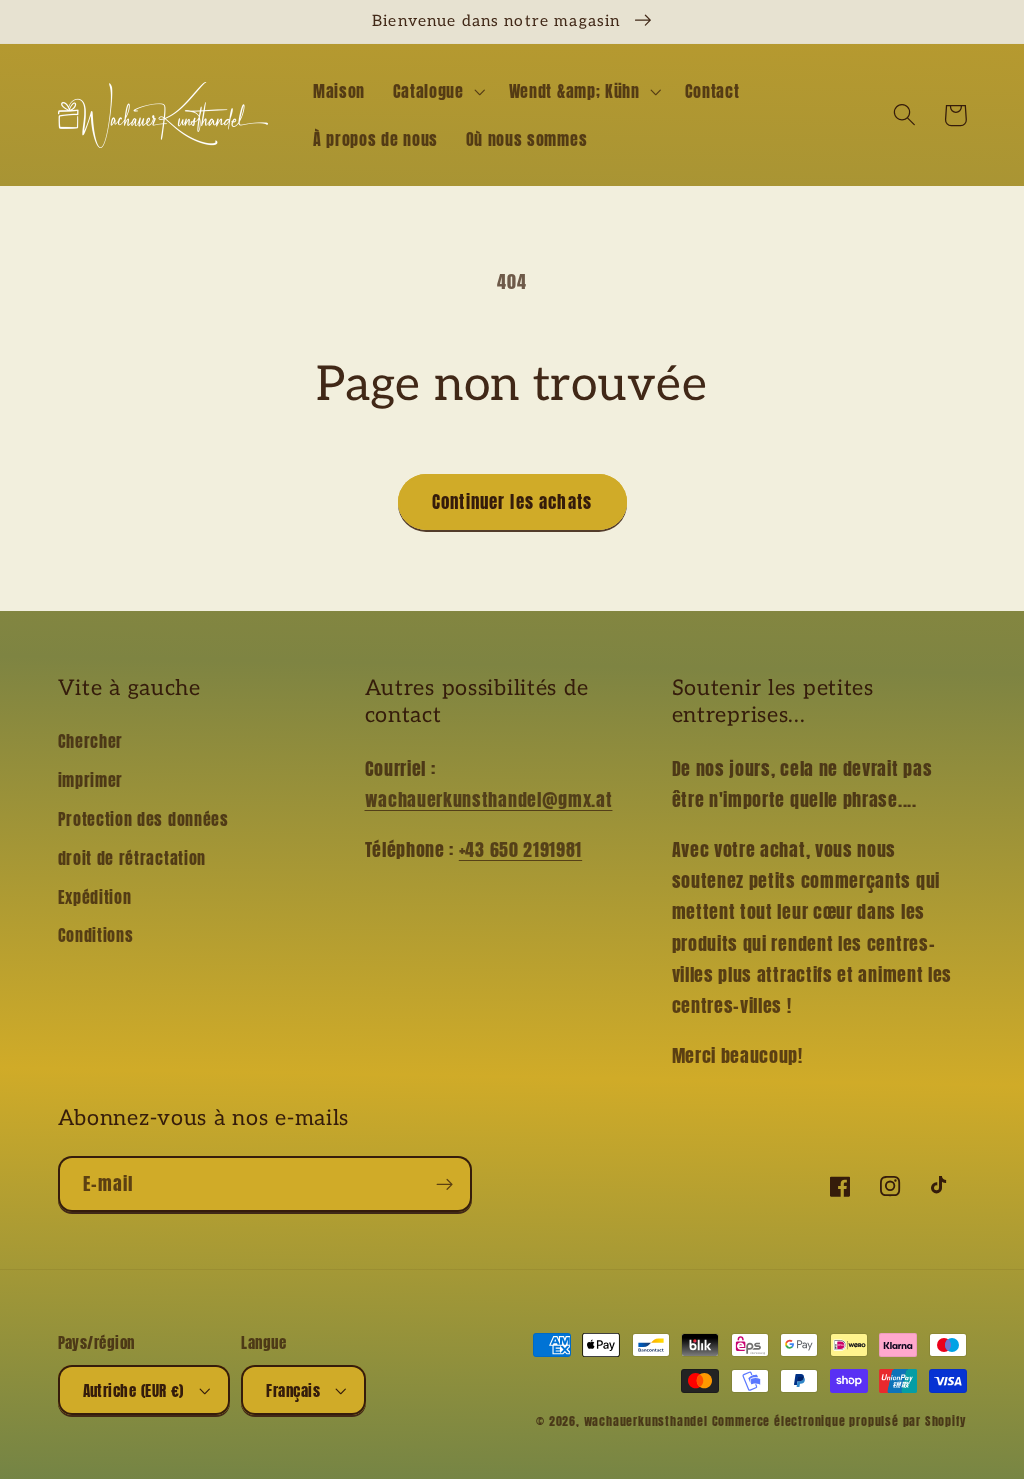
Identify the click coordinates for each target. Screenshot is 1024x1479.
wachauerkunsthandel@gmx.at (489, 799)
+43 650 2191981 (520, 849)
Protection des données (143, 819)
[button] (437, 91)
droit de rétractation (132, 858)
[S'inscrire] (444, 1184)
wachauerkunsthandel (646, 1421)
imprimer (91, 780)
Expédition (95, 897)
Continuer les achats (512, 502)
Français (293, 1390)
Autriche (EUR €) (133, 1390)
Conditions (96, 935)
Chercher (91, 741)
